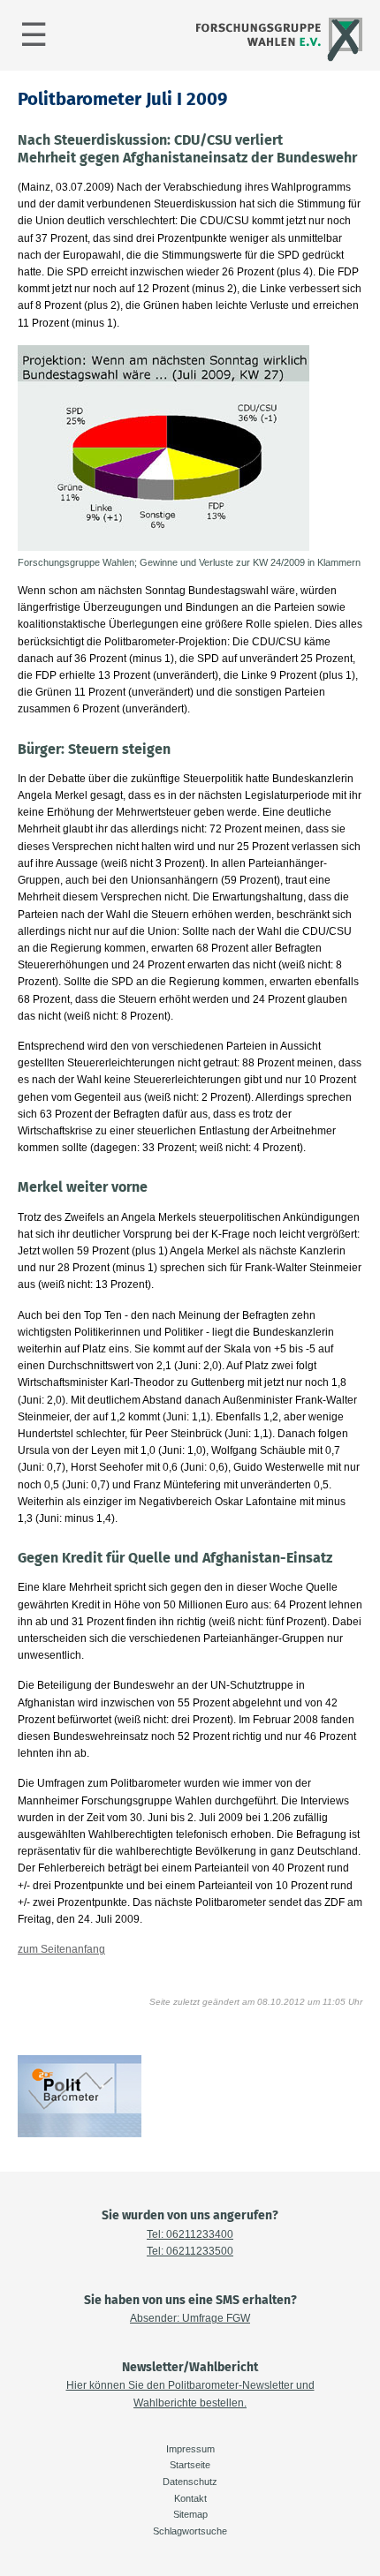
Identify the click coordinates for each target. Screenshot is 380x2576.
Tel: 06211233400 (190, 2234)
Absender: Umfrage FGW (190, 2318)
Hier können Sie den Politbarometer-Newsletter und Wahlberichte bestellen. (190, 2394)
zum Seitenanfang (61, 1949)
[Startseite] (277, 59)
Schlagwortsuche (190, 2531)
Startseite (190, 2465)
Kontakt (190, 2498)
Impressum (190, 2449)
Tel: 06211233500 (190, 2251)
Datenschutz (190, 2482)
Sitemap (190, 2514)
